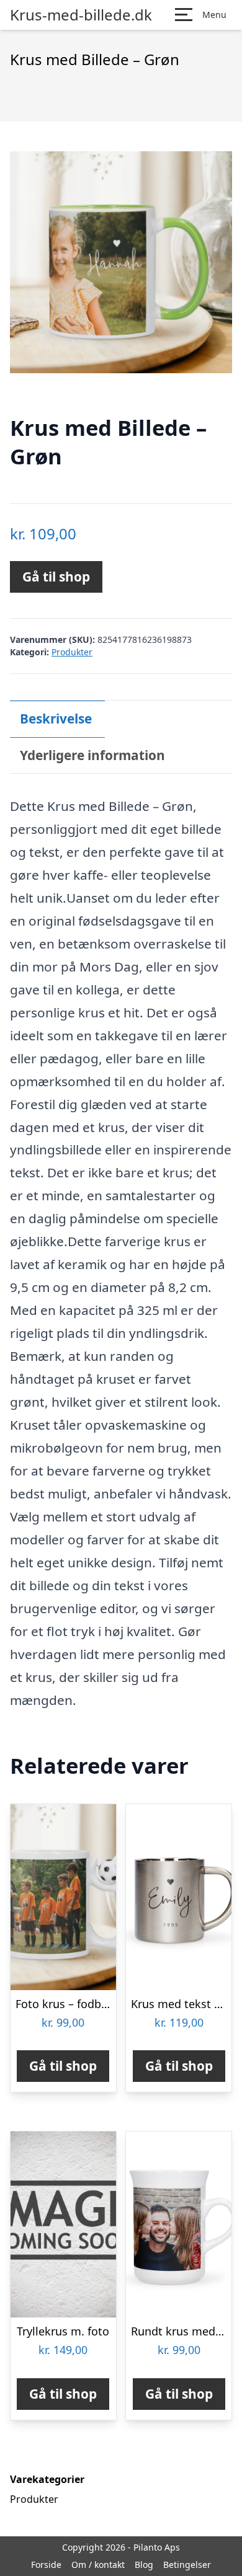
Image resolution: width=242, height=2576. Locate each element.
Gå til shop (56, 577)
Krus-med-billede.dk (81, 15)
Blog (144, 2565)
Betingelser (187, 2565)
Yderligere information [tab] (92, 755)
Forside (46, 2565)
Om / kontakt (98, 2565)
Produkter (72, 652)
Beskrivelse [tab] (56, 719)
